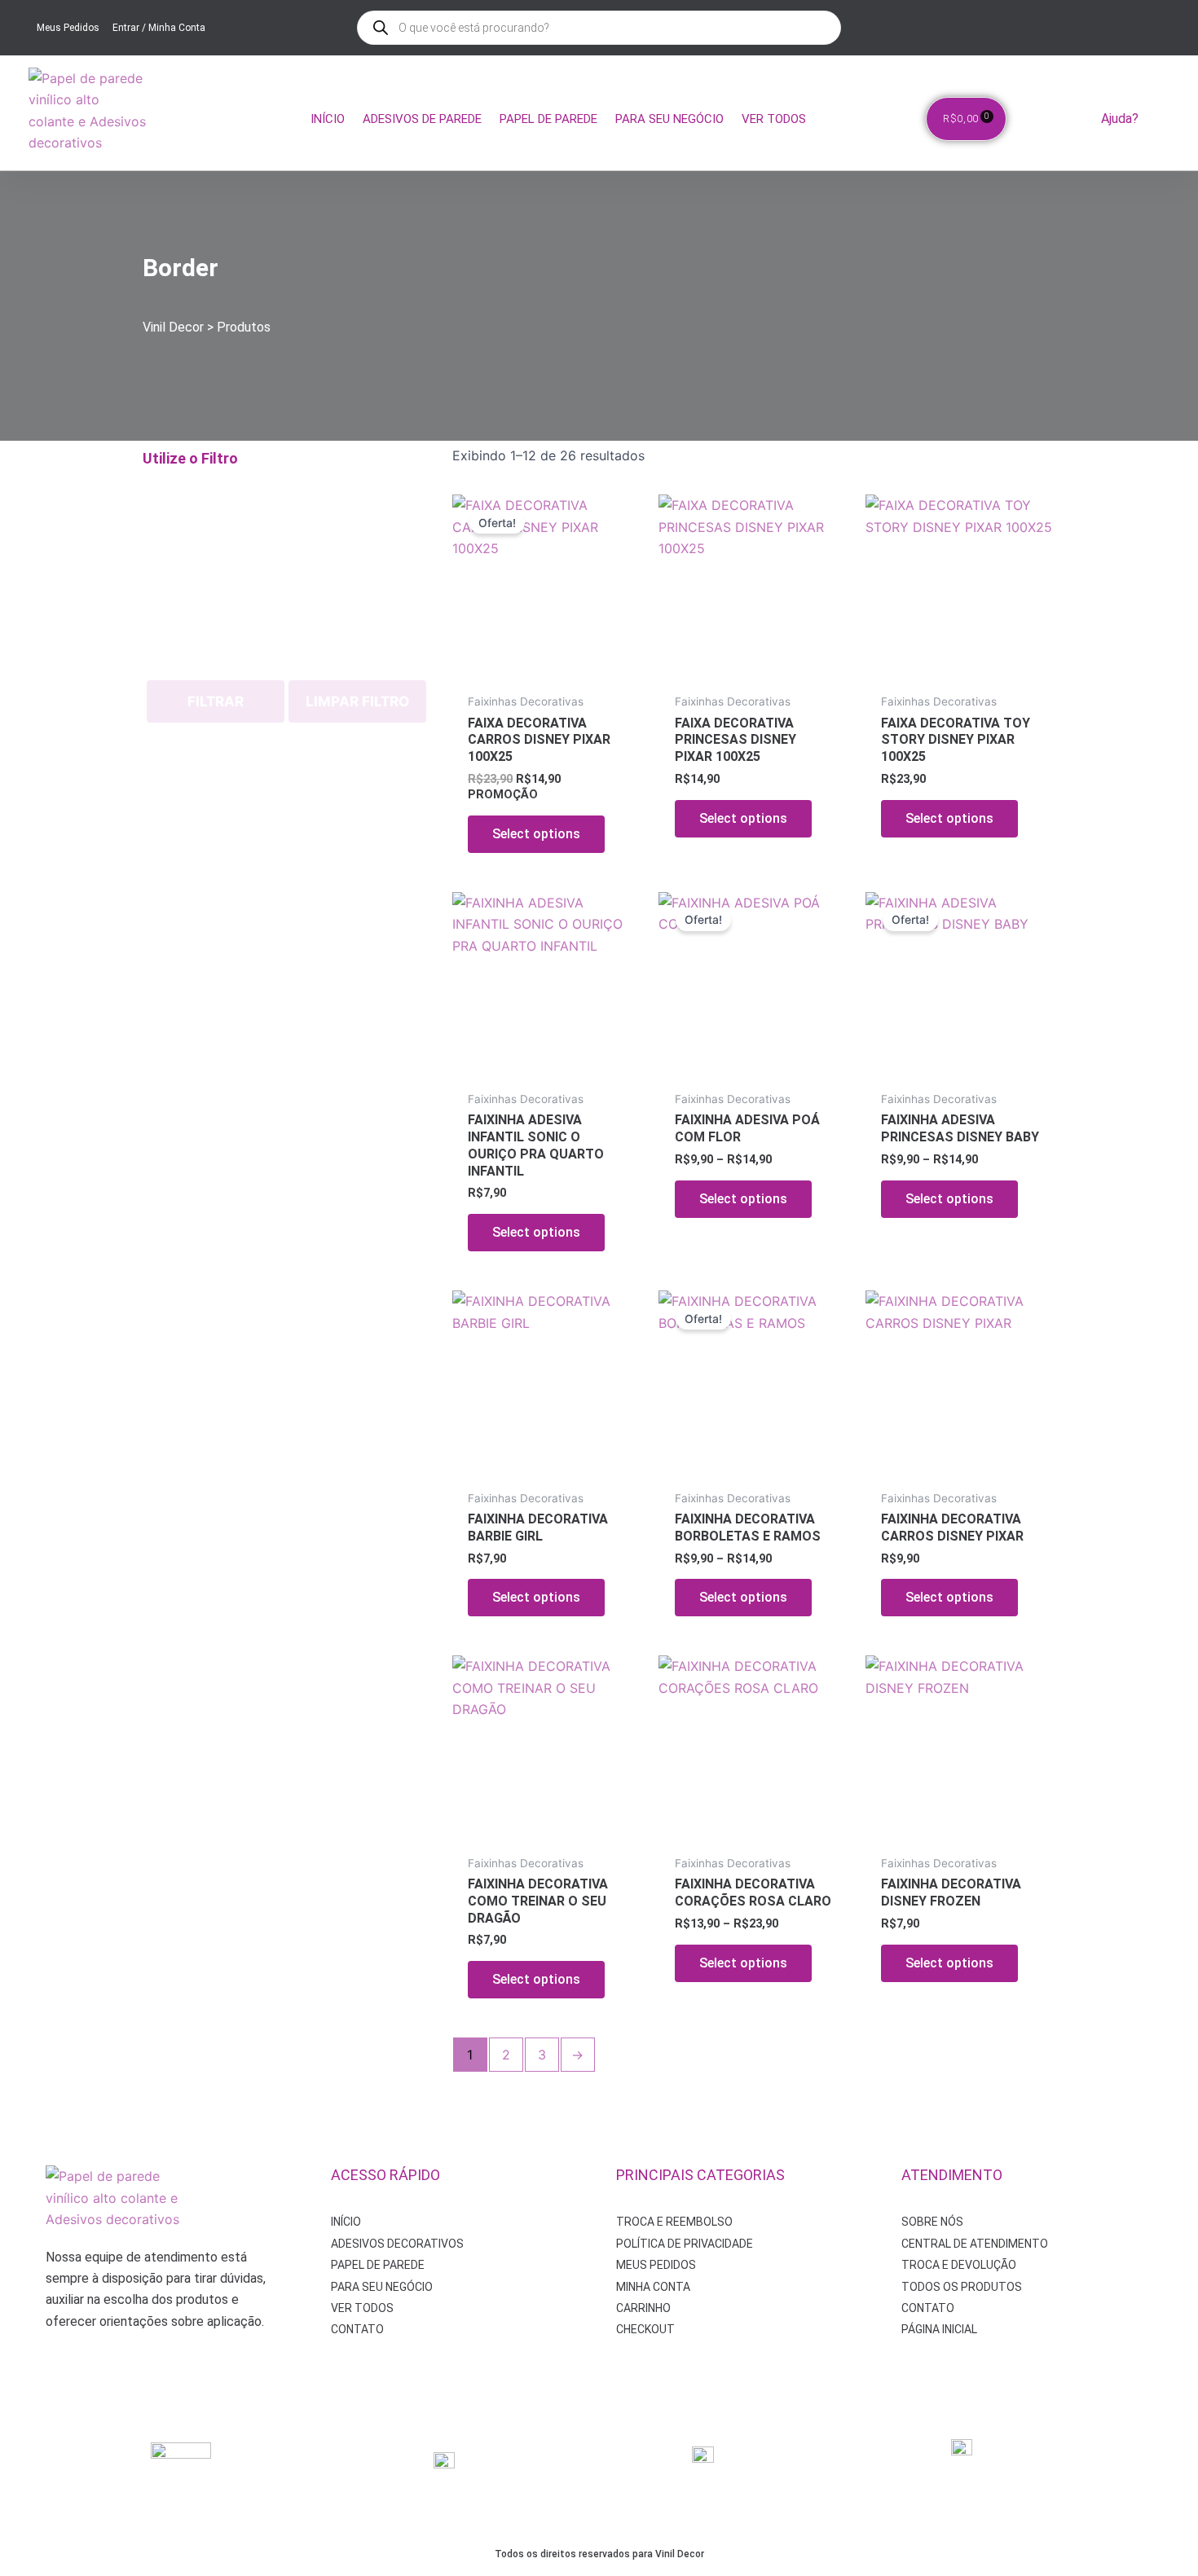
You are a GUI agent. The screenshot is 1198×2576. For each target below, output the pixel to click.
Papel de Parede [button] (548, 119)
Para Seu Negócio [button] (669, 119)
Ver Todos (774, 119)
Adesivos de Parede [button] (422, 119)
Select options (536, 834)
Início (328, 119)
